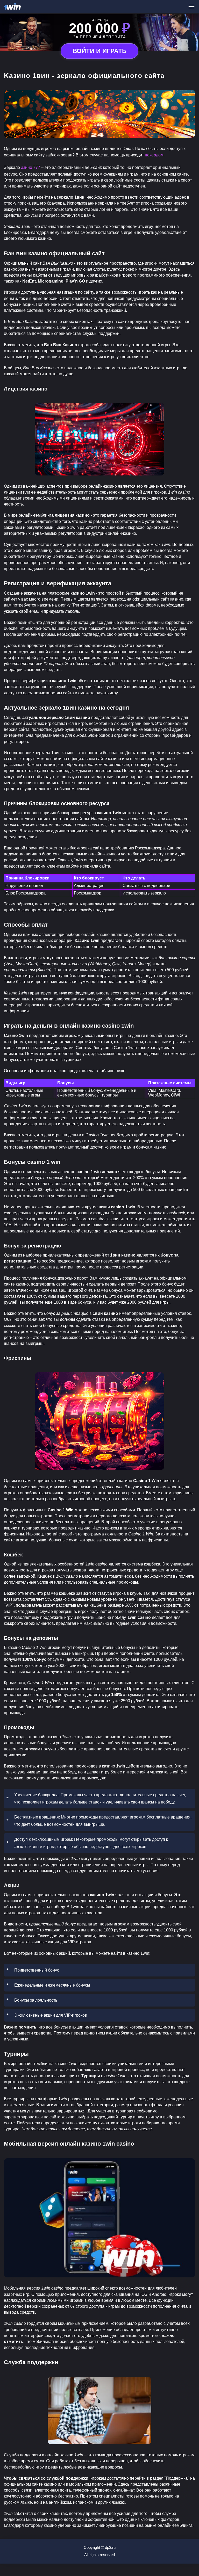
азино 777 (31, 167)
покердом (154, 155)
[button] (190, 2554)
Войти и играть (99, 51)
